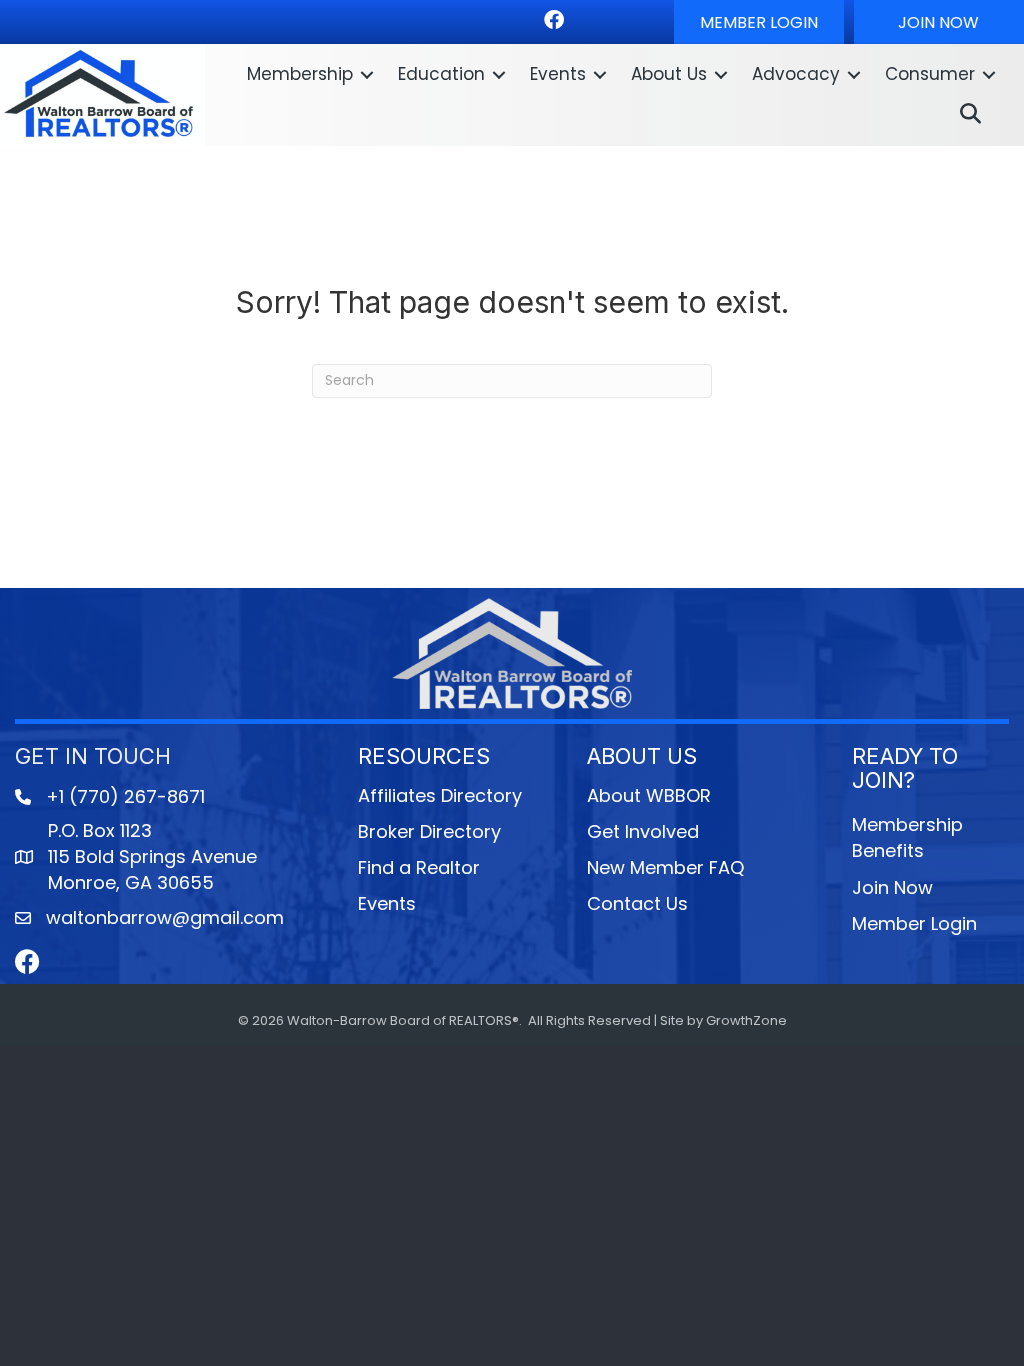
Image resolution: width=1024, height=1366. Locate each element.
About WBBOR (649, 795)
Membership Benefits (907, 837)
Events (558, 74)
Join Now (892, 887)
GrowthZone (746, 1020)
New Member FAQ (665, 867)
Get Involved (643, 831)
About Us (669, 74)
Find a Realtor (419, 867)
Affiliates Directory (440, 795)
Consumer (930, 74)
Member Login (914, 923)
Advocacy (796, 74)
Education (441, 74)
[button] (759, 22)
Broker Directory (429, 831)
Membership (300, 74)
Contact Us (637, 903)
